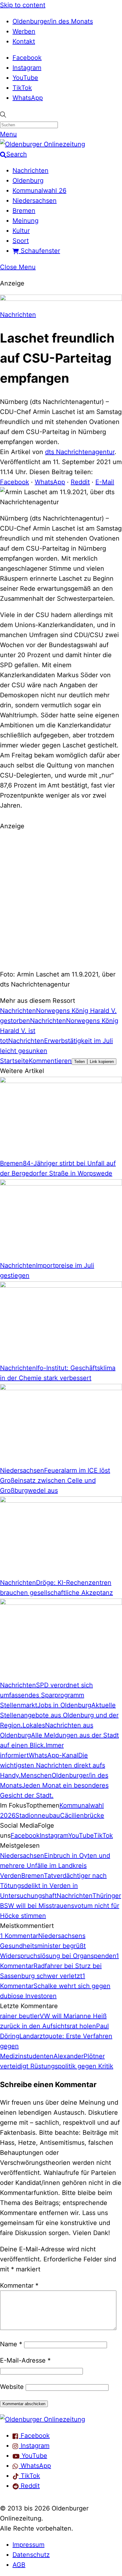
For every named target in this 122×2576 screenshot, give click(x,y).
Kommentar (19, 2285)
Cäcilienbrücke (82, 1815)
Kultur (21, 231)
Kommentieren (50, 1061)
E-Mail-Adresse (25, 2360)
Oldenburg (28, 181)
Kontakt (24, 41)
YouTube (25, 78)
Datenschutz (31, 2555)
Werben (24, 31)
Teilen (79, 1062)
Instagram (27, 68)
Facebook (27, 58)
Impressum (28, 2545)
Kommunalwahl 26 (39, 191)
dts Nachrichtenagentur (80, 452)
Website (12, 2387)
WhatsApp (28, 98)
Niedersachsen (35, 201)
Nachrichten (30, 170)
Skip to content (23, 5)
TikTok (22, 88)
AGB (19, 2565)
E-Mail (105, 482)
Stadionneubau (38, 1815)
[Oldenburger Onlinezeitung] (43, 2419)
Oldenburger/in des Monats (53, 21)
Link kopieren (102, 1062)
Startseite (14, 1061)
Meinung (25, 221)
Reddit (80, 482)
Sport (21, 241)
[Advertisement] (61, 899)
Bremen (24, 211)
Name (11, 2344)
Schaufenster (39, 251)
